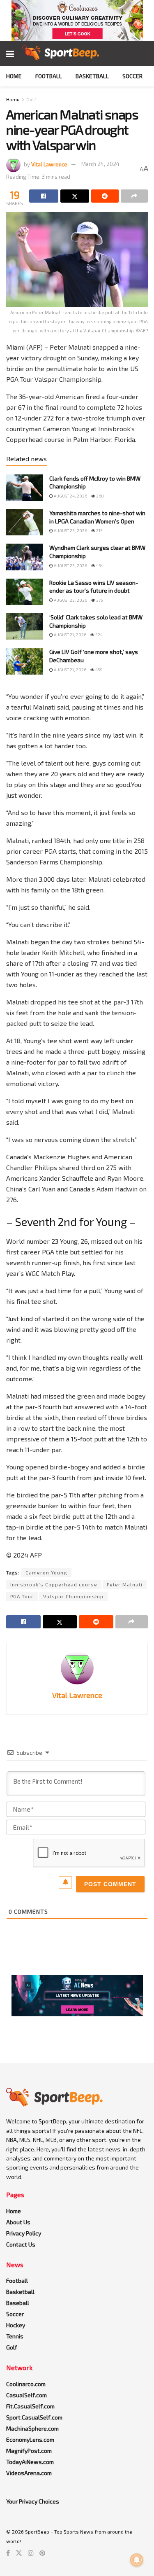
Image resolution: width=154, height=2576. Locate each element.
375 (99, 600)
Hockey (16, 2325)
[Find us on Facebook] (8, 2553)
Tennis (15, 2336)
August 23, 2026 (70, 530)
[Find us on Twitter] (19, 2553)
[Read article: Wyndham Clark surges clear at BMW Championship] (25, 557)
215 (99, 530)
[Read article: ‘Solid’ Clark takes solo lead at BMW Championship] (25, 626)
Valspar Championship (73, 1596)
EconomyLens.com (30, 2439)
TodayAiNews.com (30, 2462)
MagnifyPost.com (29, 2451)
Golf (31, 99)
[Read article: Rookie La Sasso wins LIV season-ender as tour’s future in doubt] (25, 592)
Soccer (132, 76)
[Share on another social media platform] (134, 196)
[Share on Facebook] (44, 196)
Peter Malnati (125, 1584)
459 (99, 670)
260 (100, 496)
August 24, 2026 (70, 496)
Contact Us (21, 2244)
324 (99, 635)
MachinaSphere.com (32, 2428)
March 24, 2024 (100, 164)
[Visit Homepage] (61, 54)
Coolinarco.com (26, 2384)
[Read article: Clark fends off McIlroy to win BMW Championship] (25, 488)
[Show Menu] (10, 54)
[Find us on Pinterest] (42, 2553)
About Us (18, 2222)
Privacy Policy (24, 2233)
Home (14, 76)
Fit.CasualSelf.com (30, 2406)
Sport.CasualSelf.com (34, 2417)
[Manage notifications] (137, 2560)
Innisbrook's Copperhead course (54, 1584)
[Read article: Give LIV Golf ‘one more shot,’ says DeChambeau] (25, 661)
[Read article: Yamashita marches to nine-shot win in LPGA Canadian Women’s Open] (25, 522)
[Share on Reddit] (105, 196)
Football (49, 76)
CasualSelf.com (26, 2395)
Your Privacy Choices (33, 2501)
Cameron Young (46, 1572)
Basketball (92, 76)
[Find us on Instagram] (31, 2553)
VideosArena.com (29, 2473)
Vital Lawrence (49, 164)
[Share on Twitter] (75, 196)
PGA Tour (22, 1596)
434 (99, 565)
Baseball (18, 2303)
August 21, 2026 (70, 635)
